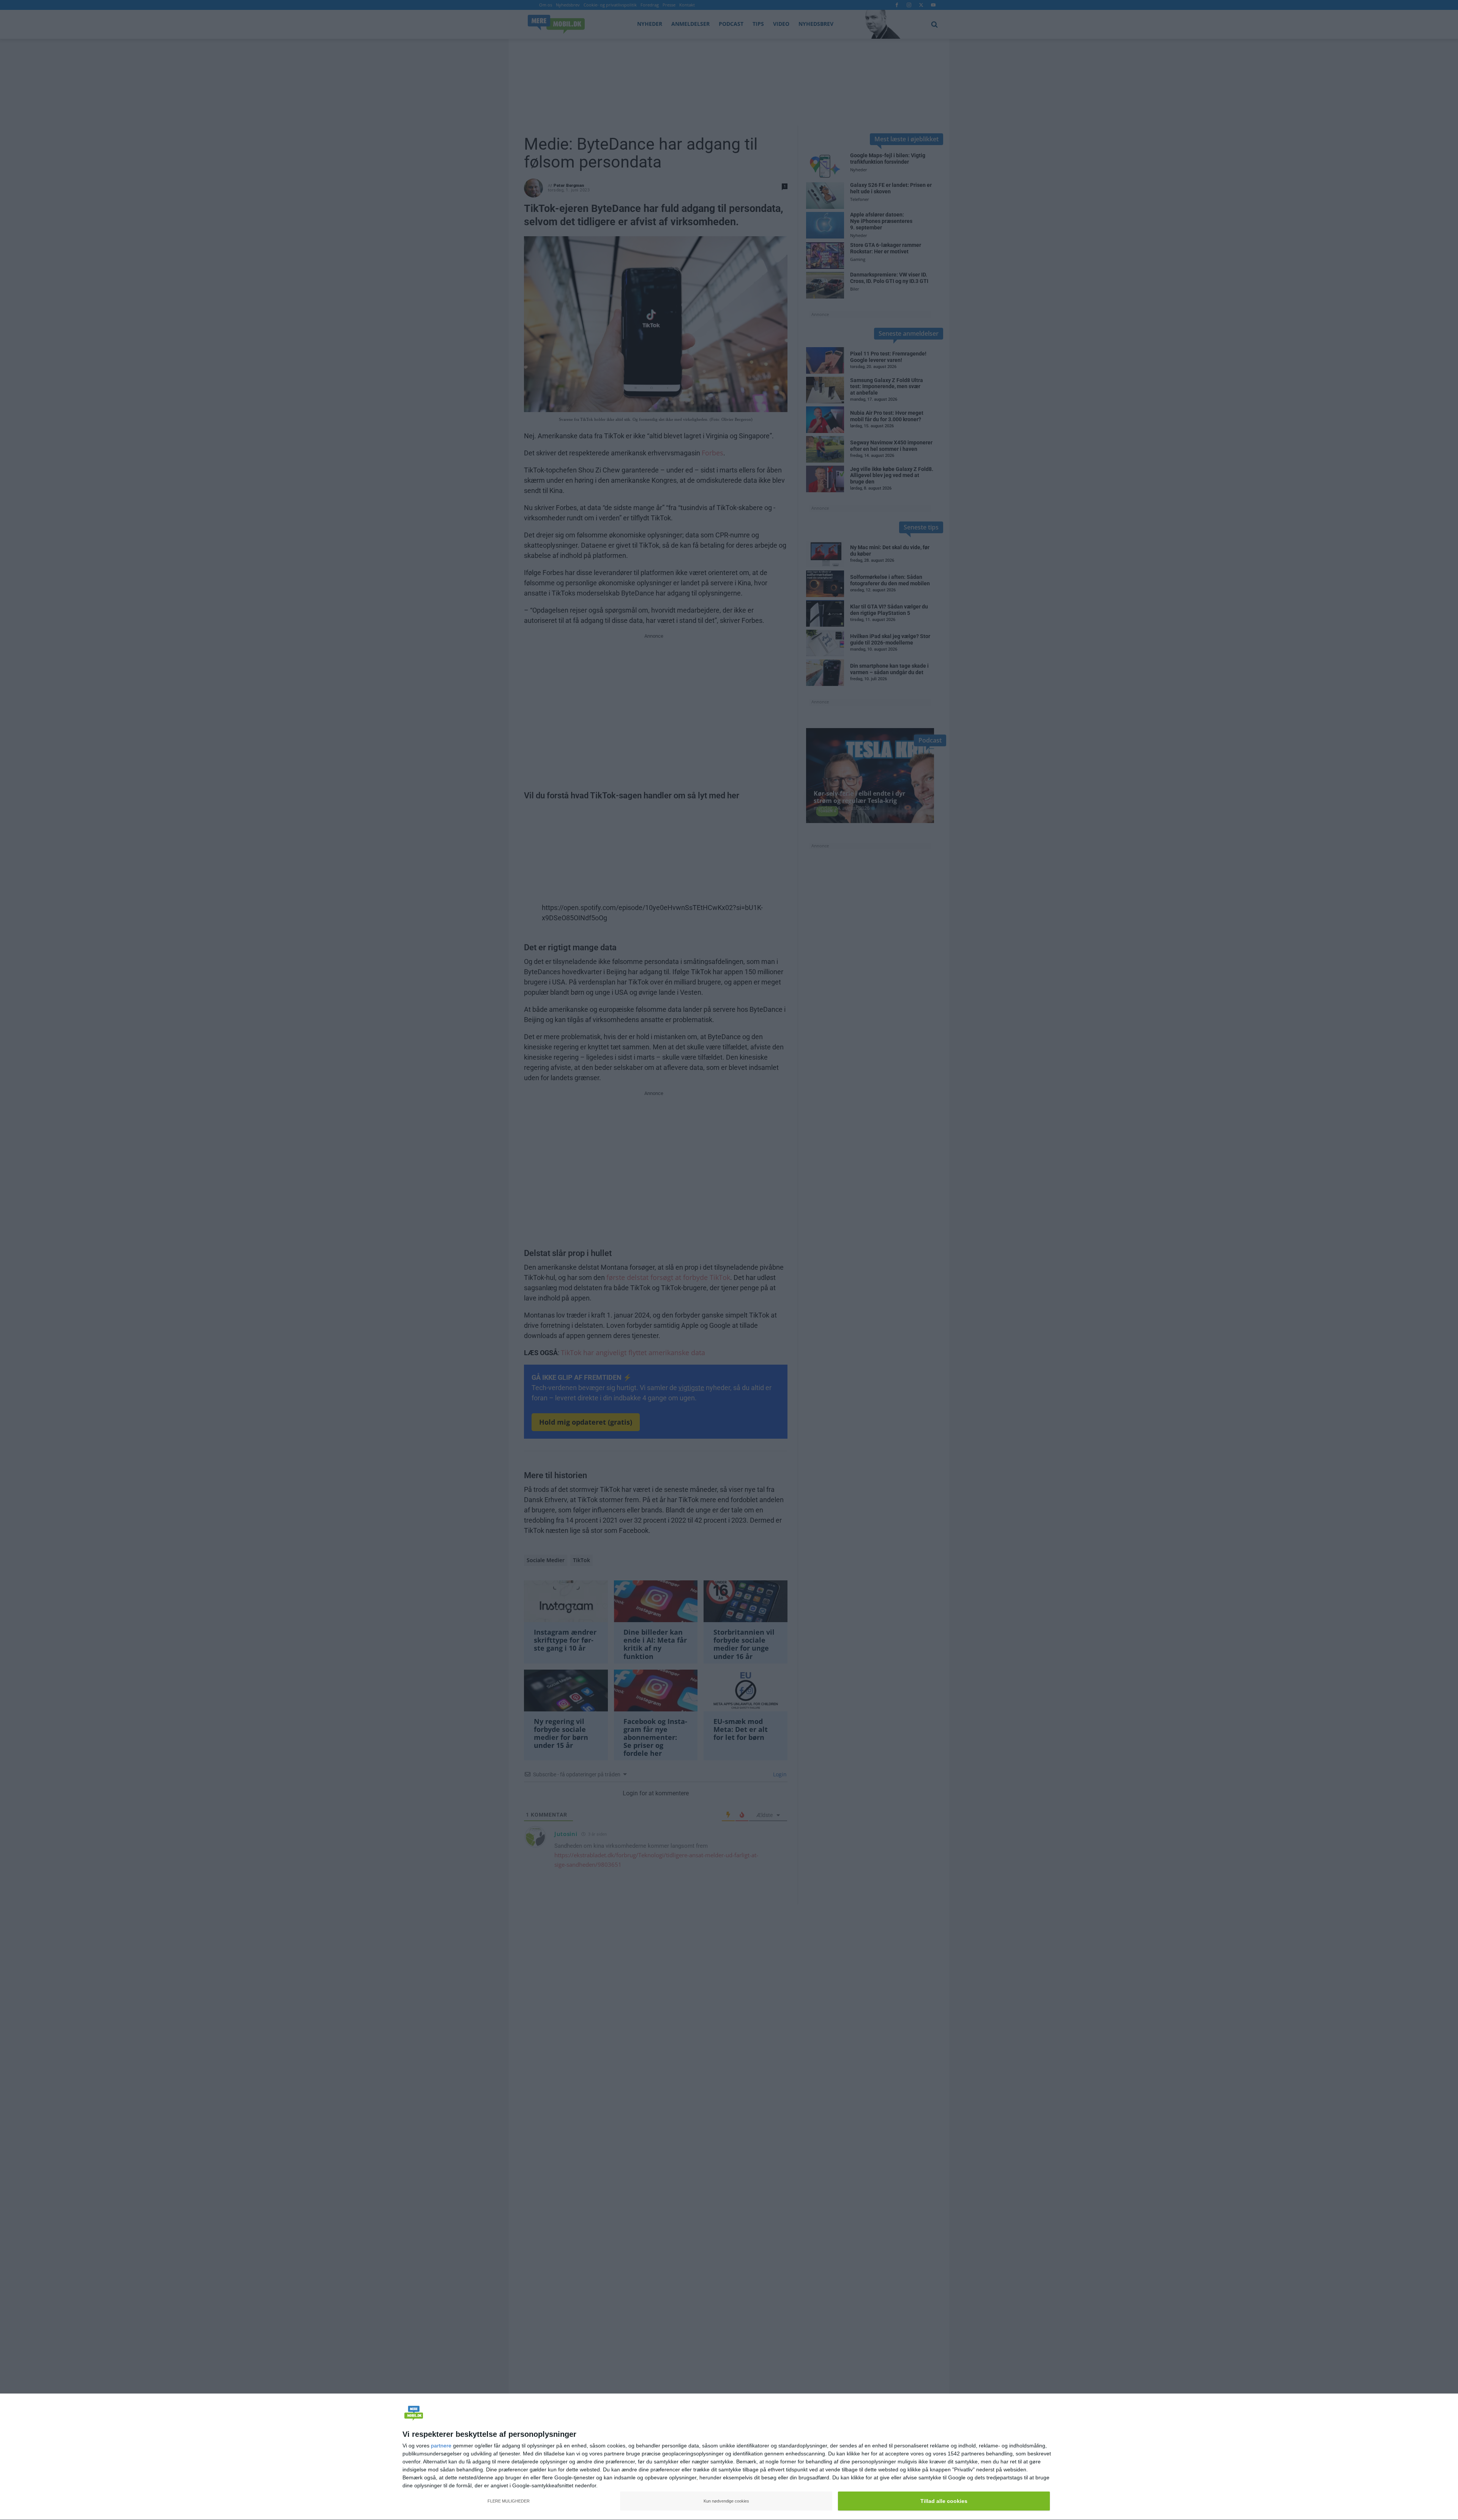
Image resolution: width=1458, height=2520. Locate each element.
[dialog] (729, 2457)
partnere (441, 2446)
